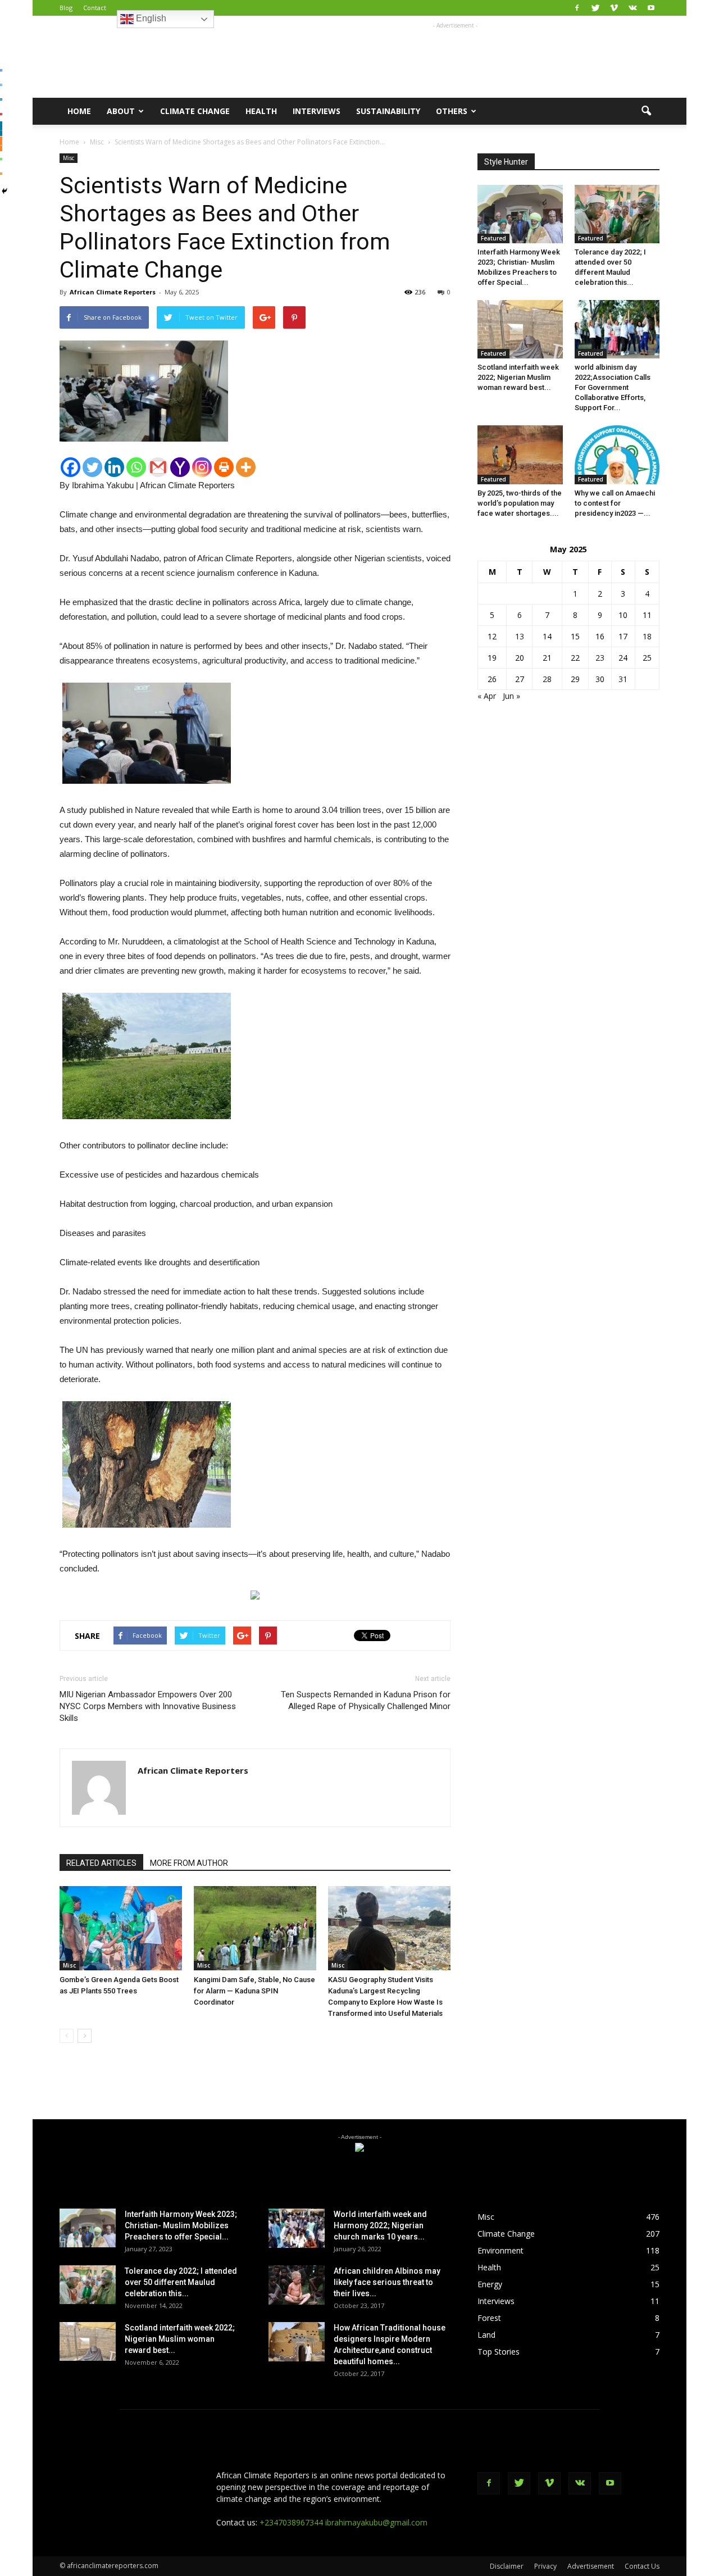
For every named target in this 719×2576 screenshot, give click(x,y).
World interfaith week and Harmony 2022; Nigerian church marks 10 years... (380, 2225)
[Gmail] (158, 467)
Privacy (545, 2566)
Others (452, 111)
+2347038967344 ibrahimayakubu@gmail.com (343, 2522)
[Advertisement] (455, 57)
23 (600, 658)
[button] (646, 111)
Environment (500, 2250)
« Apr (487, 696)
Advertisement (591, 2566)
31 (623, 679)
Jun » (511, 696)
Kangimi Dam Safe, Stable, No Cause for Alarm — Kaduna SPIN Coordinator (254, 1991)
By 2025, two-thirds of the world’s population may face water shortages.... (520, 503)
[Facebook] (577, 8)
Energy (490, 2284)
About (121, 111)
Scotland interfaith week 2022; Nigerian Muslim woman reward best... (518, 377)
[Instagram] (202, 467)
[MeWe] (1, 129)
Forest (489, 2318)
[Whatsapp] (136, 467)
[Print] (224, 467)
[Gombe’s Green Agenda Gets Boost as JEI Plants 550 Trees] (121, 1928)
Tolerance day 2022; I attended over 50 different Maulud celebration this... (181, 2282)
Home (79, 111)
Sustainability (388, 111)
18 (647, 636)
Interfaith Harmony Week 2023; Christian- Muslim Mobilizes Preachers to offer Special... (181, 2225)
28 (547, 679)
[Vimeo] (614, 8)
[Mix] (1, 144)
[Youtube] (651, 8)
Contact (95, 8)
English (150, 18)
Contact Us (642, 2566)
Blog (66, 8)
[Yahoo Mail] (180, 467)
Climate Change (195, 111)
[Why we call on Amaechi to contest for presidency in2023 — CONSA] (617, 455)
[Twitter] (595, 8)
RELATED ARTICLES (101, 1863)
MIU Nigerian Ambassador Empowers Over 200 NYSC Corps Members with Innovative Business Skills (148, 1706)
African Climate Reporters (113, 292)
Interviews (317, 111)
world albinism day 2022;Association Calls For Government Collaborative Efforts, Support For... (613, 387)
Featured (493, 238)
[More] (246, 467)
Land (486, 2335)
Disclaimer (507, 2566)
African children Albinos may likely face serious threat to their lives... (387, 2282)
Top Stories (499, 2352)
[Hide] (4, 191)
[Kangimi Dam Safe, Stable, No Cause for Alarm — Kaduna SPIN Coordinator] (255, 1928)
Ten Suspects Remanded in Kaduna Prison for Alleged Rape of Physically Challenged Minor (366, 1700)
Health (261, 111)
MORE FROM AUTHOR (189, 1863)
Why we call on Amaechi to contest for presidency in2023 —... (615, 503)
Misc (69, 158)
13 (520, 636)
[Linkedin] (114, 467)
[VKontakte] (632, 8)
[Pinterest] (1, 114)
